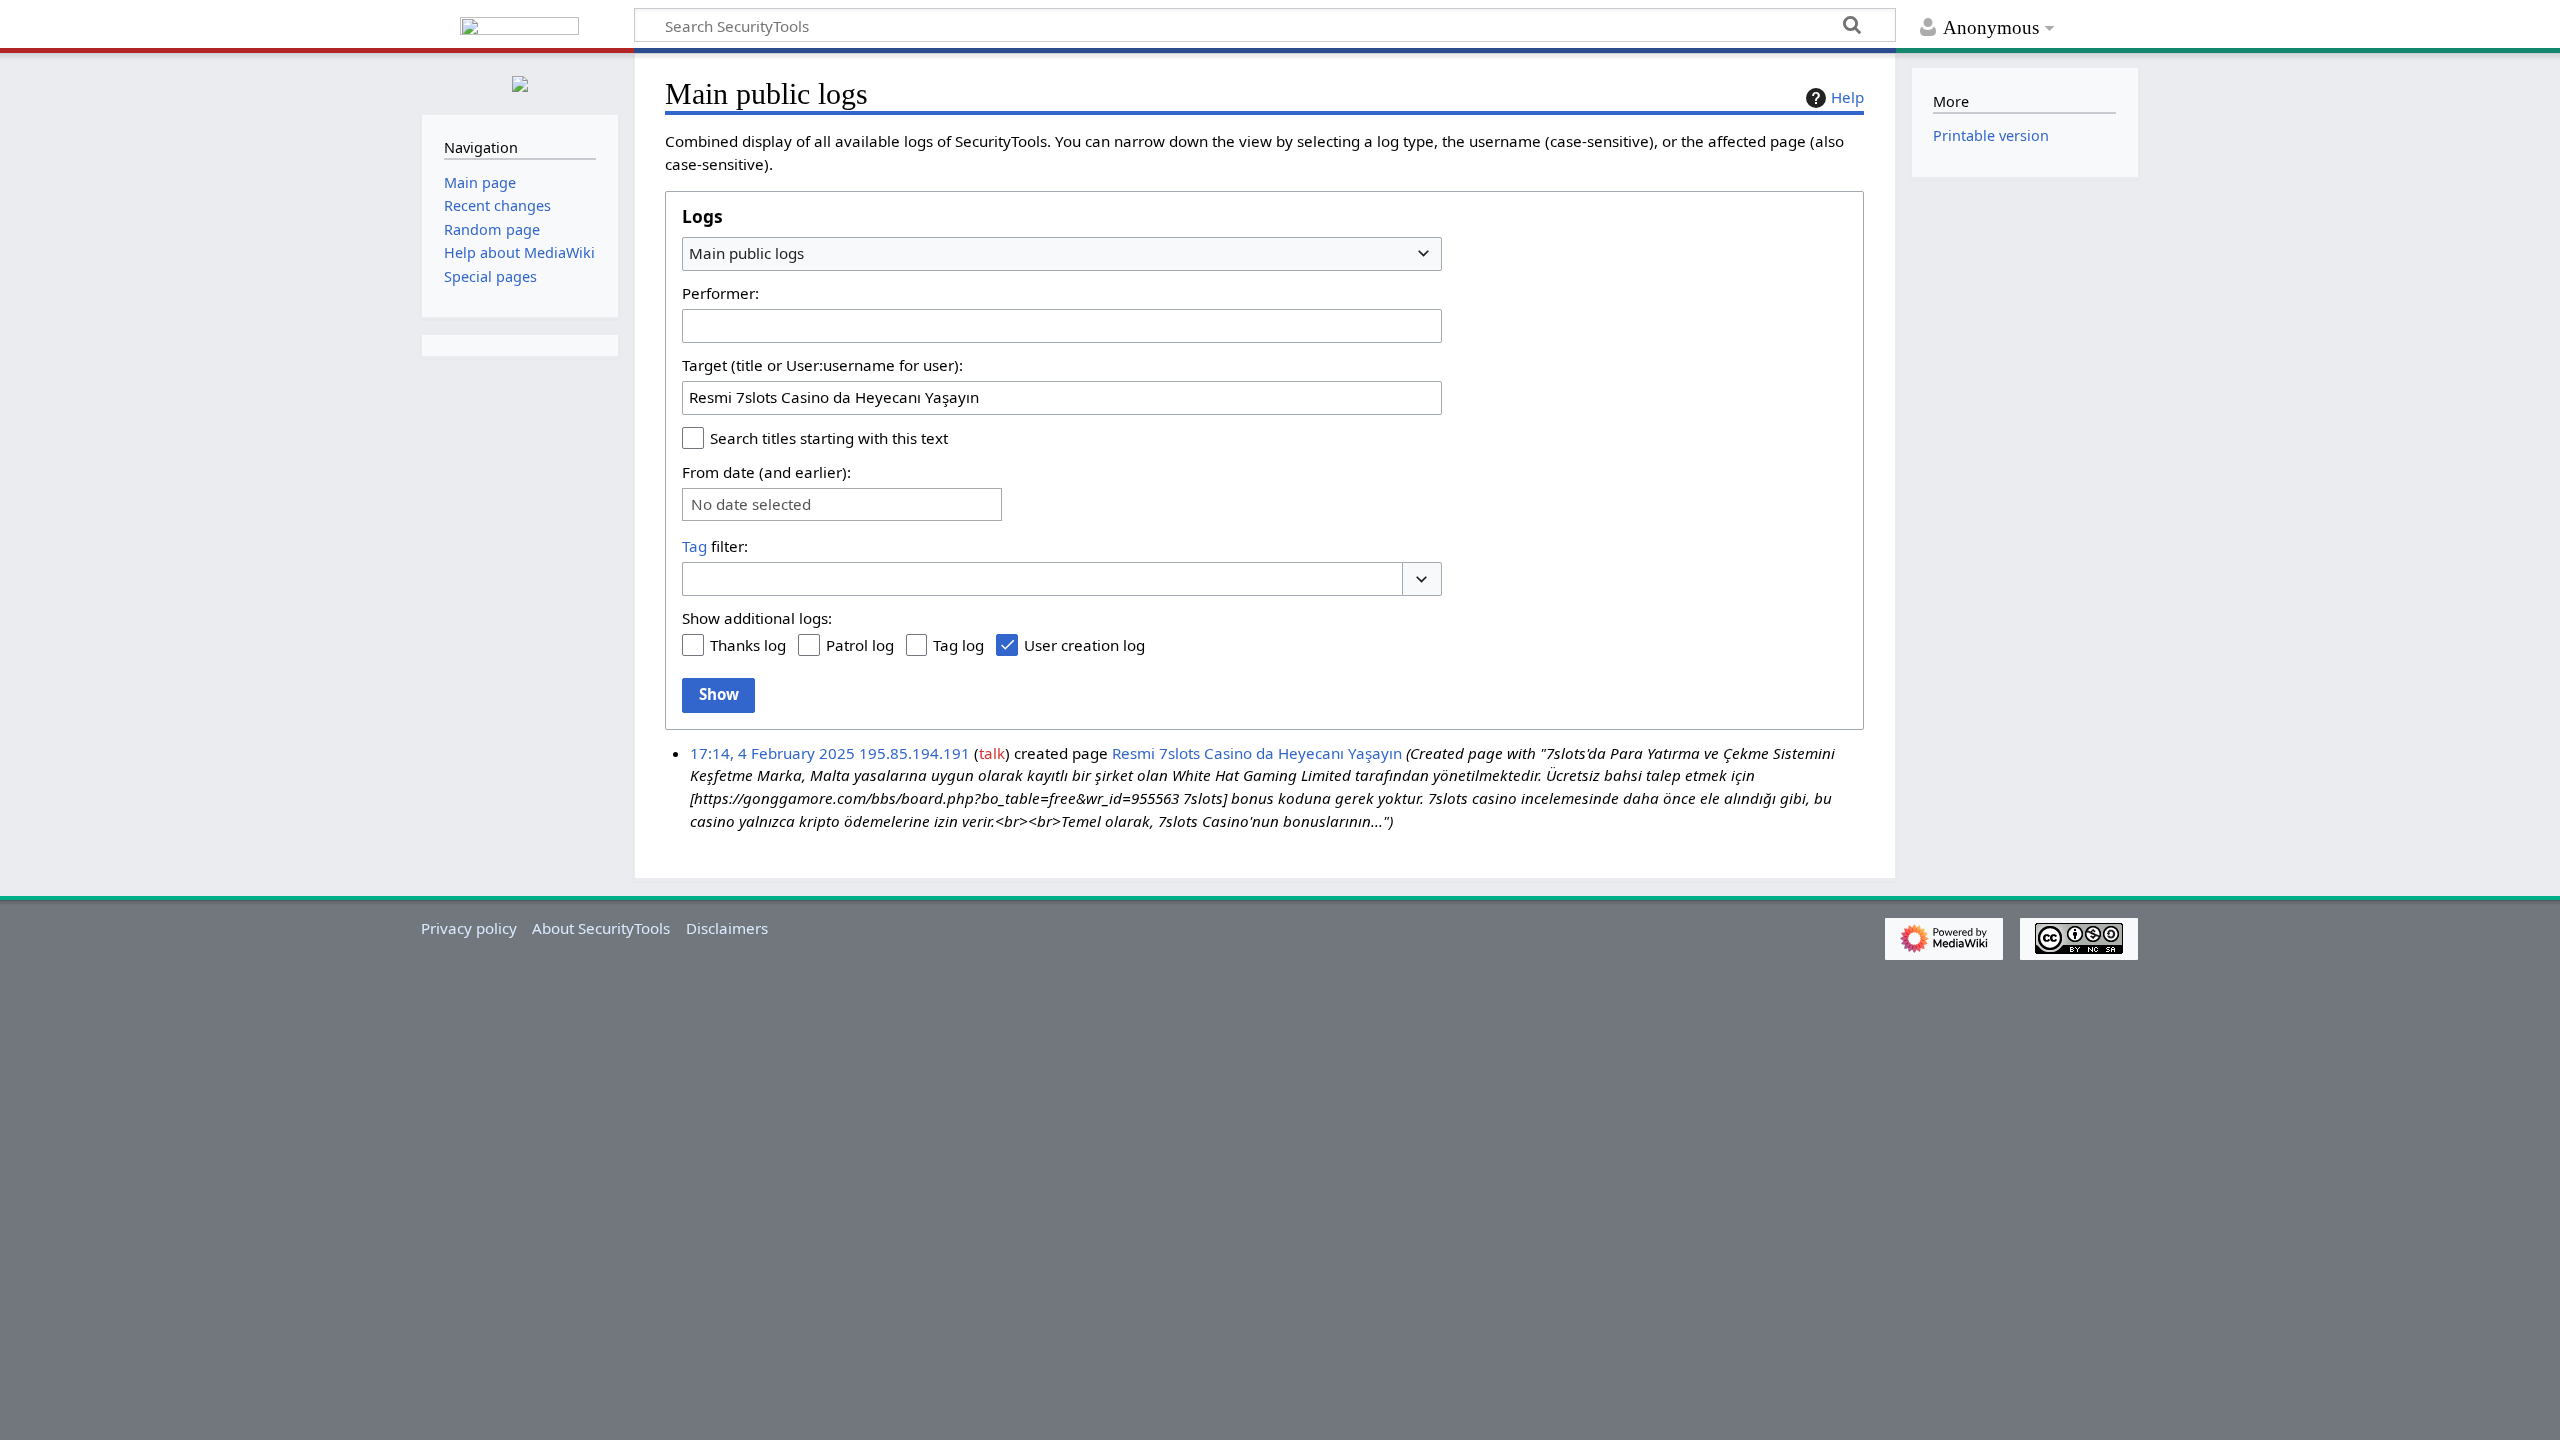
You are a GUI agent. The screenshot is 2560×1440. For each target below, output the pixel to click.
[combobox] (1062, 254)
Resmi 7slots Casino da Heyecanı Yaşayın (1257, 753)
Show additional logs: (757, 618)
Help (1847, 97)
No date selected (751, 504)
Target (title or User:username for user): (822, 365)
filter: (715, 546)
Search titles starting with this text (829, 438)
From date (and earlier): (766, 472)
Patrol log (860, 645)
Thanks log (748, 645)
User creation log (1084, 645)
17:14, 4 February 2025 (772, 753)
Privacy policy (469, 928)
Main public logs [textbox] (746, 253)
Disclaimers (727, 928)
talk (992, 753)
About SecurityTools (601, 928)
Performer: (720, 293)
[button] (1422, 579)
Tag (694, 546)
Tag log (958, 645)
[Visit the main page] (520, 81)
